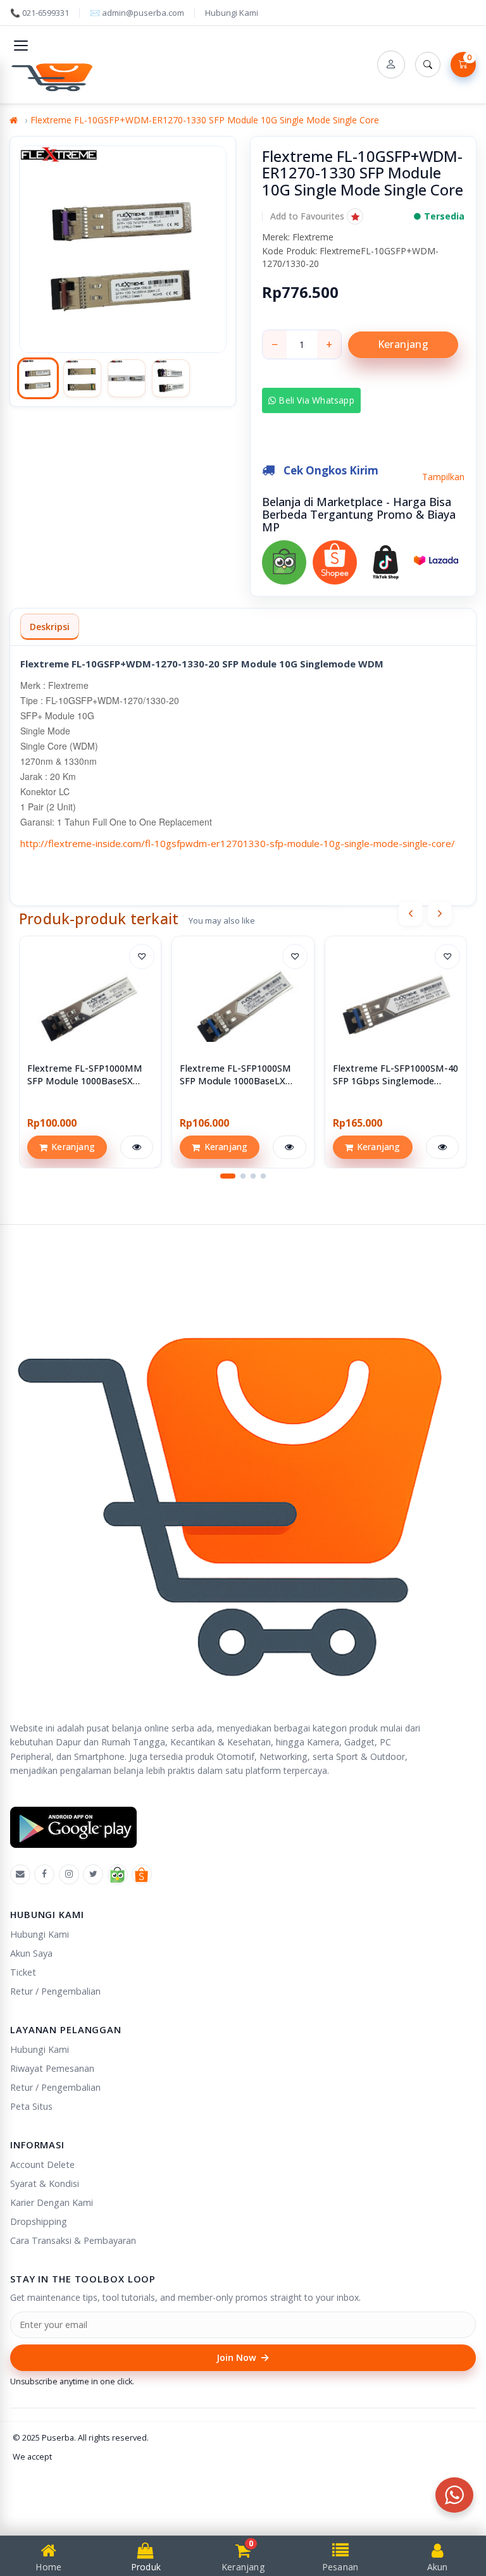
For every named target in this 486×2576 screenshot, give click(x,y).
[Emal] (20, 1874)
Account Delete (42, 2164)
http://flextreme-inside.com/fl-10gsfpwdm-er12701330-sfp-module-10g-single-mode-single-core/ (238, 843)
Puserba (58, 2437)
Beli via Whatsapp (315, 400)
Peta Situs (31, 2106)
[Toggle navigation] (21, 46)
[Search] (428, 65)
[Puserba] (54, 75)
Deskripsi (50, 627)
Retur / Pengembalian (55, 1991)
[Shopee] (142, 1874)
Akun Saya (31, 1953)
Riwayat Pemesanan (52, 2068)
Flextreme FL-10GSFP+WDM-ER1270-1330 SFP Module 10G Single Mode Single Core (205, 120)
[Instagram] (69, 1874)
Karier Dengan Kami (52, 2202)
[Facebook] (44, 1874)
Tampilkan (443, 477)
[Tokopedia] (118, 1874)
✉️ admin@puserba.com (137, 13)
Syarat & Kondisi (45, 2183)
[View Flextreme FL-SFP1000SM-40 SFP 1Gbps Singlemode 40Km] (396, 1007)
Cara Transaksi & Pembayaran (73, 2240)
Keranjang (403, 344)
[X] (93, 1874)
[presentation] (411, 913)
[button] (317, 216)
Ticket (23, 1972)
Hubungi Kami (232, 13)
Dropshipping (39, 2221)
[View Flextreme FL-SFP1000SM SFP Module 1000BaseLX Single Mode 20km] (243, 1007)
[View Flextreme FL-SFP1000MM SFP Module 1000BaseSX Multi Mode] (90, 1007)
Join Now (243, 2357)
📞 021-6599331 (40, 13)
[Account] (391, 65)
